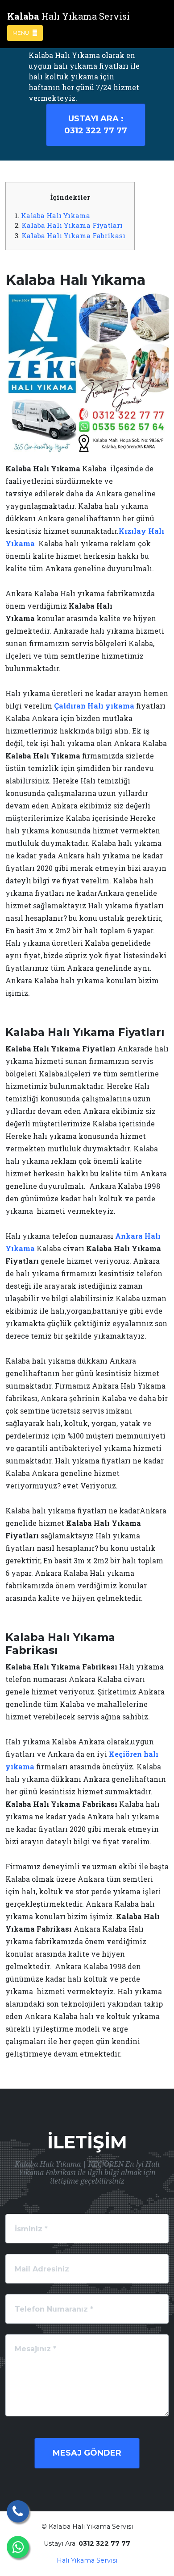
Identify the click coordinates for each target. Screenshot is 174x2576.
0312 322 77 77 (96, 125)
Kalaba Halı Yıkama (56, 215)
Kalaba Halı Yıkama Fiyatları (72, 225)
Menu (21, 33)
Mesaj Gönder (87, 2453)
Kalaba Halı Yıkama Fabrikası (73, 235)
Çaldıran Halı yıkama (94, 706)
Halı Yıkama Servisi (87, 2560)
